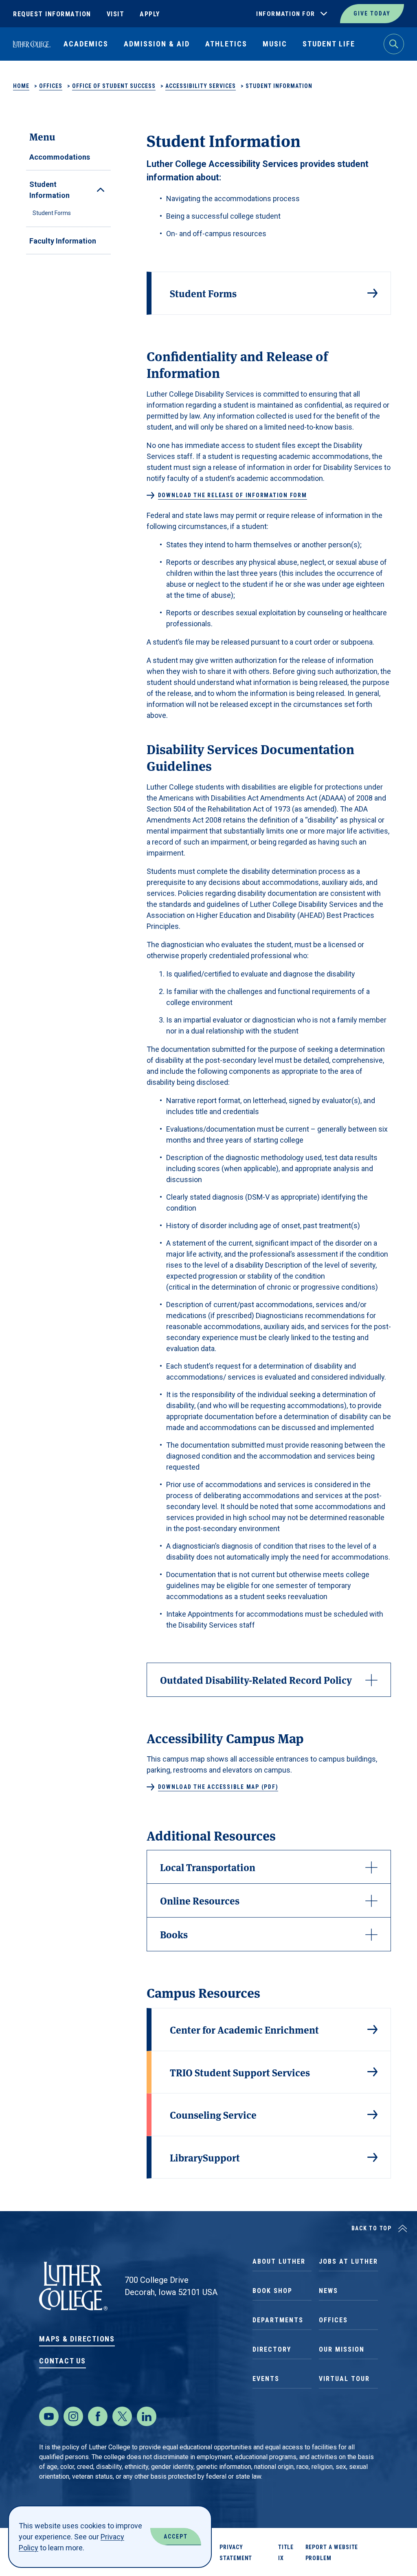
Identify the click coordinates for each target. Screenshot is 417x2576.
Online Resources (200, 1900)
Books (174, 1934)
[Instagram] (73, 2416)
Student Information (49, 190)
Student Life (329, 44)
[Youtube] (49, 2416)
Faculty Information (63, 241)
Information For (286, 14)
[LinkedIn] (147, 2416)
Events (266, 2379)
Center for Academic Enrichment (244, 2029)
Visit (116, 14)
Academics (86, 44)
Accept (176, 2537)
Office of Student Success (114, 86)
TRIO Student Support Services (240, 2072)
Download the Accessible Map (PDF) (218, 1787)
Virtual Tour (344, 2379)
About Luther (279, 2261)
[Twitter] (122, 2416)
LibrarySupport (205, 2157)
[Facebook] (98, 2416)
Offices (51, 86)
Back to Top (372, 2228)
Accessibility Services (201, 86)
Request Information (52, 14)
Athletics (226, 44)
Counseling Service (213, 2114)
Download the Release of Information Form (233, 495)
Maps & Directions (77, 2339)
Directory (272, 2349)
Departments (278, 2320)
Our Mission (342, 2349)
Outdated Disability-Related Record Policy (256, 1680)
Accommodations (60, 157)
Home (21, 86)
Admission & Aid (157, 44)
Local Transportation (208, 1867)
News (328, 2291)
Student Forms (52, 213)
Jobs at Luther (348, 2261)
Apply (150, 14)
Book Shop (272, 2291)
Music (275, 44)
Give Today (372, 13)
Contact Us (63, 2361)
